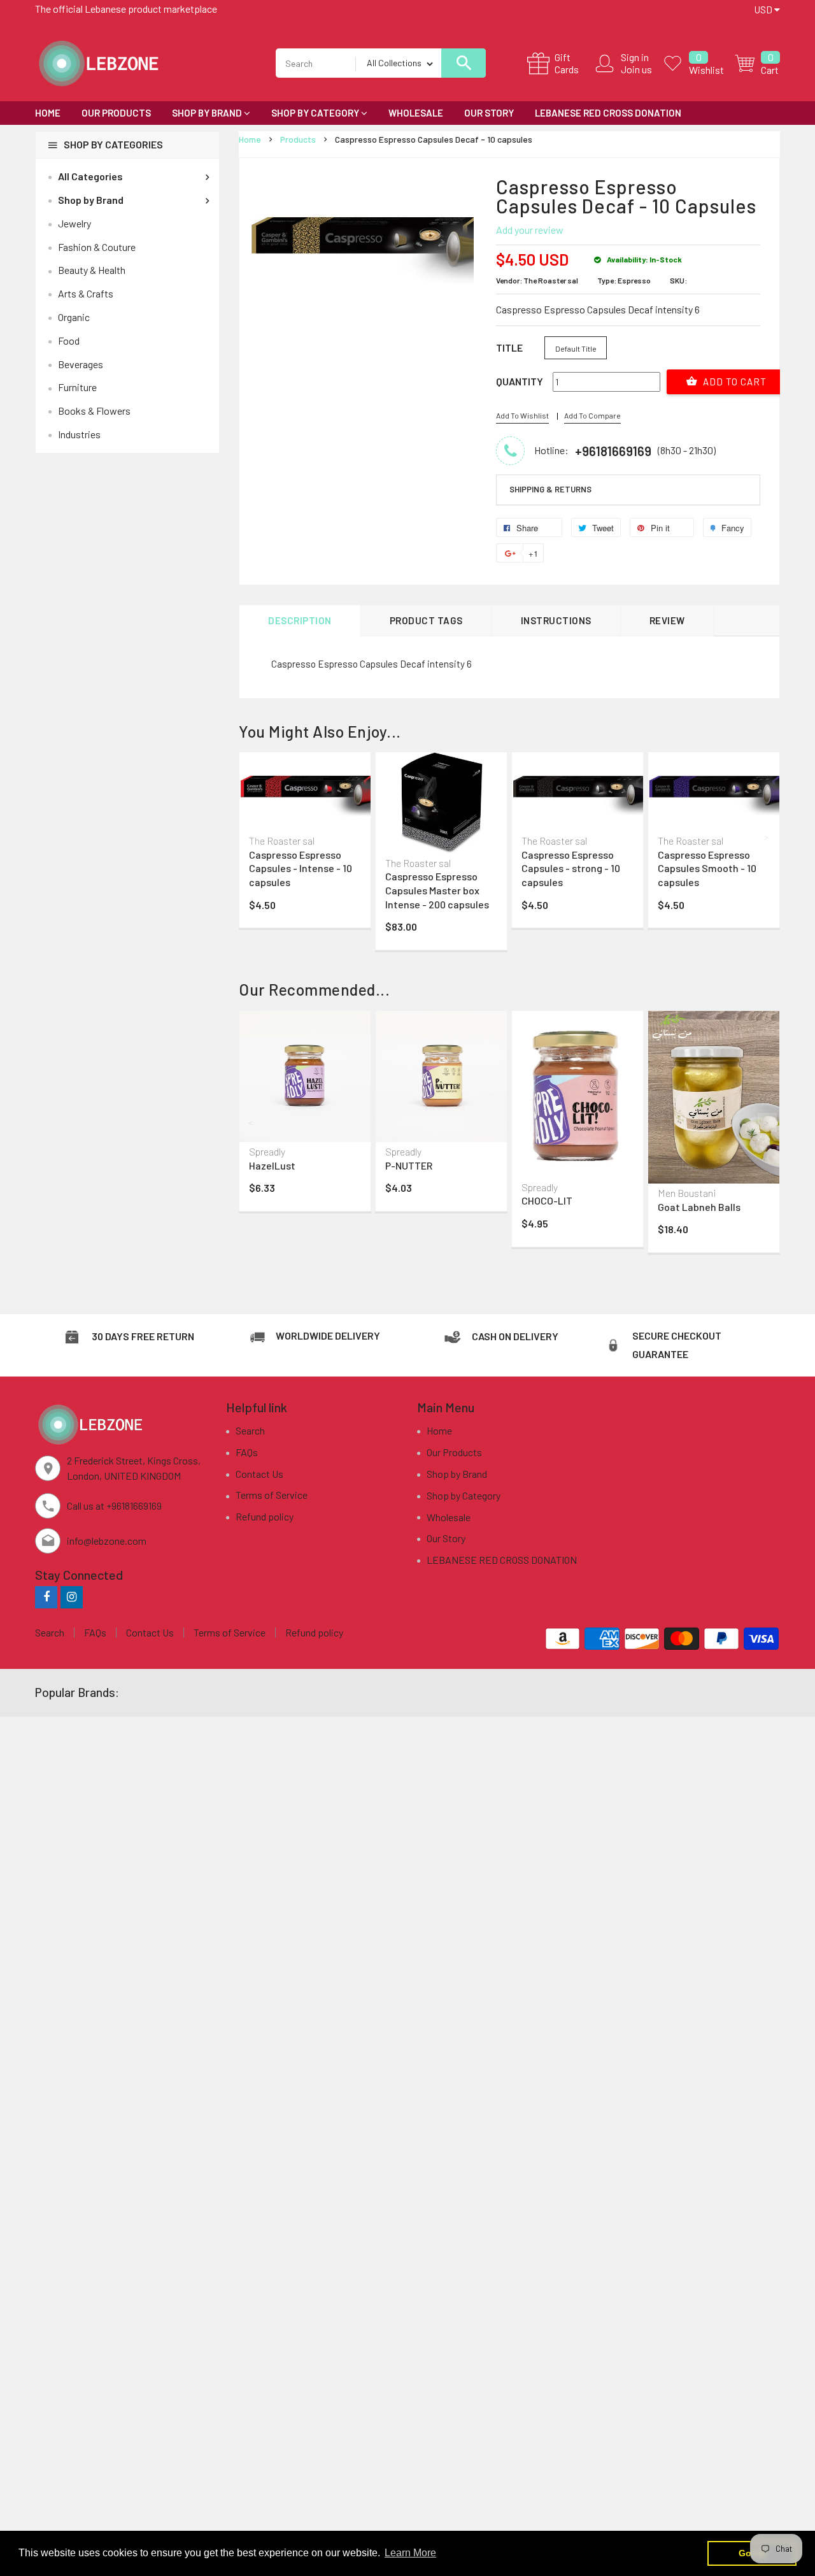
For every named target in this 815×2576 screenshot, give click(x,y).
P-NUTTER (409, 1165)
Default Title (576, 348)
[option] (305, 843)
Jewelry (74, 223)
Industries (79, 434)
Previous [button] (252, 837)
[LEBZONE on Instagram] (72, 1597)
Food (69, 340)
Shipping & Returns (550, 489)
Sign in (635, 57)
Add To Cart (733, 382)
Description (300, 620)
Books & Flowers (94, 411)
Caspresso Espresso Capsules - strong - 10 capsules (571, 868)
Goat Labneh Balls (699, 1207)
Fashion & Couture (97, 247)
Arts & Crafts (86, 293)
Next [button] (767, 837)
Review (667, 620)
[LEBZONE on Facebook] (46, 1597)
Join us (636, 69)
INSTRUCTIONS (556, 620)
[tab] (628, 490)
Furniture (77, 387)
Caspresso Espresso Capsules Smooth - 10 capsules (707, 868)
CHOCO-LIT (547, 1200)
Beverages (81, 364)
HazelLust (272, 1165)
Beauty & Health (92, 270)
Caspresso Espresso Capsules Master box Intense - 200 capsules (437, 890)
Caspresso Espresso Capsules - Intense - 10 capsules (301, 868)
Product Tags (426, 620)
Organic (74, 317)
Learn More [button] (410, 2553)
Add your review (530, 230)
